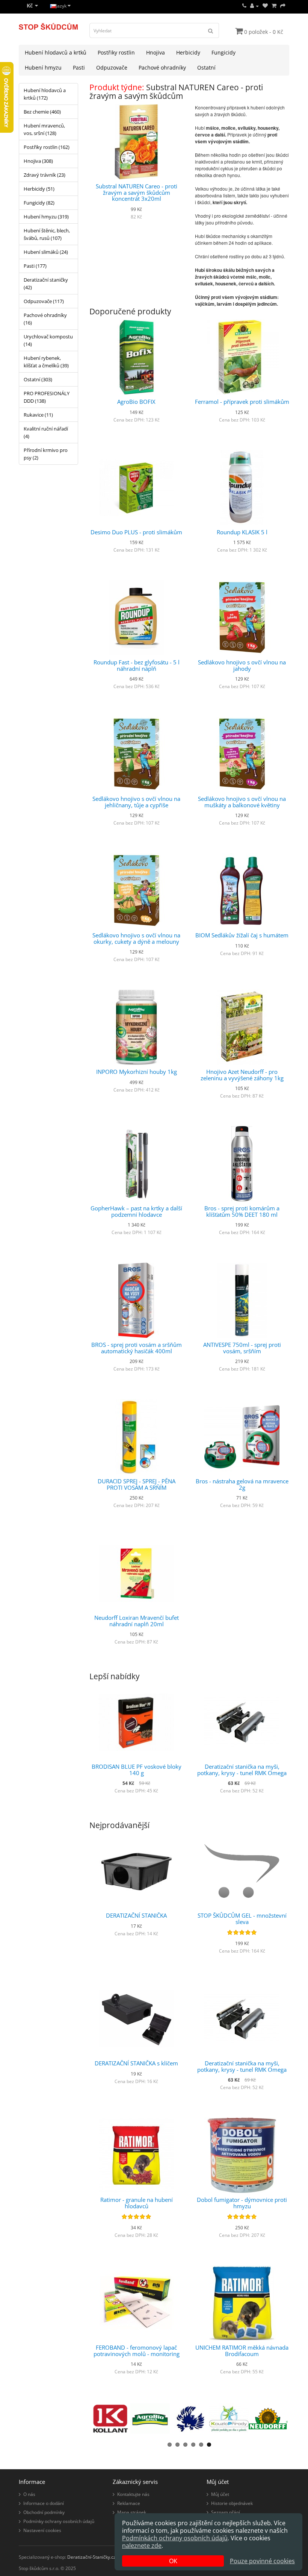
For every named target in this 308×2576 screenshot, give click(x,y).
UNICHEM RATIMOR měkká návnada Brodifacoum (242, 2351)
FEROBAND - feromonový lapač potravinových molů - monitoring (137, 2351)
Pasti (79, 67)
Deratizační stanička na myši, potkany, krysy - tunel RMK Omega (242, 1770)
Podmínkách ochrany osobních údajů (175, 2538)
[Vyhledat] (211, 30)
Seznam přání (226, 2512)
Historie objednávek (232, 2503)
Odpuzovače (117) (44, 301)
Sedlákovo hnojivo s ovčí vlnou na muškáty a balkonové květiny (242, 802)
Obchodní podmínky (44, 2512)
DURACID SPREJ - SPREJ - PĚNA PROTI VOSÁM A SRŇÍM (137, 1484)
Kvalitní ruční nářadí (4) (46, 432)
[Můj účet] (254, 6)
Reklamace (129, 2503)
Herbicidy (188, 52)
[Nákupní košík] (274, 6)
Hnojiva (156, 52)
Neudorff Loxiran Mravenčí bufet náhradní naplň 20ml (137, 1621)
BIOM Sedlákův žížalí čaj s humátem (242, 935)
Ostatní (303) (38, 379)
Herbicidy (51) (39, 189)
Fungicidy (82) (39, 203)
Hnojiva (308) (38, 161)
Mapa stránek (132, 2512)
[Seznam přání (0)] (265, 6)
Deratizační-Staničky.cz (91, 2557)
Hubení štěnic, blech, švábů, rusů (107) (47, 234)
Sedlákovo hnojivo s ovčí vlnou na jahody (242, 665)
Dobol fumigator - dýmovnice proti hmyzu (242, 2203)
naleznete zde (142, 2546)
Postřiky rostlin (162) (47, 147)
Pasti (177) (35, 266)
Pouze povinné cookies (262, 2561)
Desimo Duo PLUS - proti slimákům (136, 532)
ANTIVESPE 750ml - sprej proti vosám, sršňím (242, 1348)
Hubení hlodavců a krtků (56, 52)
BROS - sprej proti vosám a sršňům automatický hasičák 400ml (137, 1348)
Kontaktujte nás (133, 2494)
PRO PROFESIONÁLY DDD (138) (47, 397)
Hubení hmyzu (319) (46, 217)
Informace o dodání (44, 2503)
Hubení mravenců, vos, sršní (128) (44, 129)
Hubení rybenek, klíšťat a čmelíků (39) (46, 362)
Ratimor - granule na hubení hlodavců (137, 2203)
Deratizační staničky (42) (46, 284)
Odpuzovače (112, 67)
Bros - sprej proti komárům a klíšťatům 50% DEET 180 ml (242, 1211)
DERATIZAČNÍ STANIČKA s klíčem (136, 2063)
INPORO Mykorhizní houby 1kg (137, 1072)
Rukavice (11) (38, 415)
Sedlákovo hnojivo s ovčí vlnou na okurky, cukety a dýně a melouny (136, 938)
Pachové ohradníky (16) (45, 319)
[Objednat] (283, 6)
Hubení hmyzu (43, 67)
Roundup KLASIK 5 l (242, 532)
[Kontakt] (244, 6)
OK (173, 2561)
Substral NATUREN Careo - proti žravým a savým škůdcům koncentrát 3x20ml (137, 192)
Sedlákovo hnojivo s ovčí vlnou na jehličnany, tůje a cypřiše (136, 802)
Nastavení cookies (42, 2530)
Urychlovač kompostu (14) (48, 340)
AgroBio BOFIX (136, 402)
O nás (29, 2494)
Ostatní (206, 67)
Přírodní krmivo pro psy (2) (46, 454)
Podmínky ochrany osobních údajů (59, 2521)
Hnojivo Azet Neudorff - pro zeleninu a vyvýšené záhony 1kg (242, 1075)
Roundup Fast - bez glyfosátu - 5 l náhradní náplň (137, 665)
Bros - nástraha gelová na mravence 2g (242, 1484)
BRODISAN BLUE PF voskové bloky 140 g (137, 1770)
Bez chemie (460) (42, 112)
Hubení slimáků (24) (46, 252)
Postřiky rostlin (116, 52)
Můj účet (220, 2494)
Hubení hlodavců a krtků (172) (45, 94)
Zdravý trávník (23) (45, 175)
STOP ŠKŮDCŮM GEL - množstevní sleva (242, 1919)
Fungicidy (223, 52)
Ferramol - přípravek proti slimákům (242, 402)
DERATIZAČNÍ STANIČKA (136, 1915)
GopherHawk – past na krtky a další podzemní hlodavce (136, 1211)
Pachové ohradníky (162, 67)
